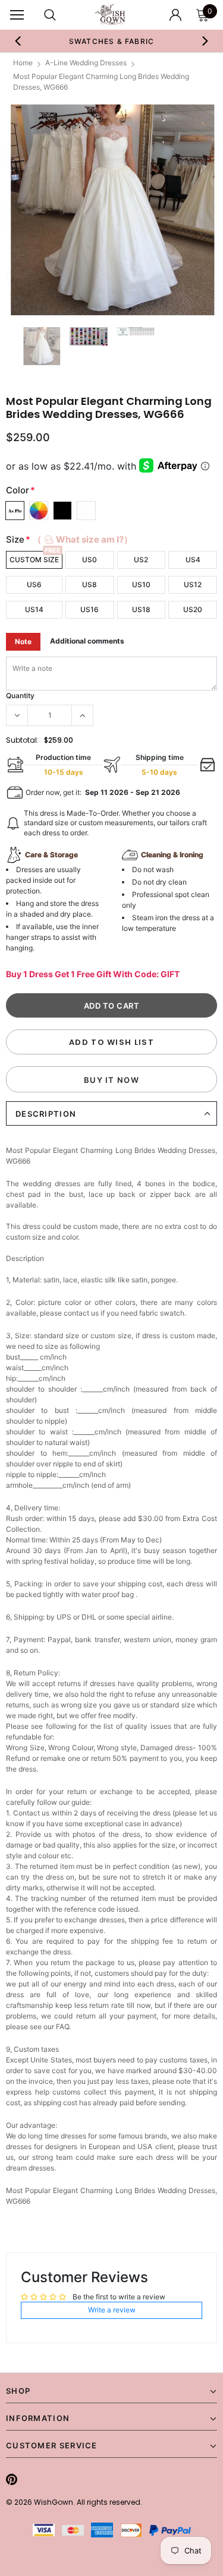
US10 (141, 584)
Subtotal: (22, 740)
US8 (89, 584)
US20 (193, 609)
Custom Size (34, 560)
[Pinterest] (12, 2479)
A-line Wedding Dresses (86, 63)
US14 (34, 609)
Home (23, 63)
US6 (34, 584)
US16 (89, 609)
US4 (193, 560)
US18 (141, 609)
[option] (112, 41)
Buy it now (111, 1080)
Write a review (112, 2310)
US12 (193, 584)
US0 (89, 560)
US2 (141, 560)
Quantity (20, 696)
